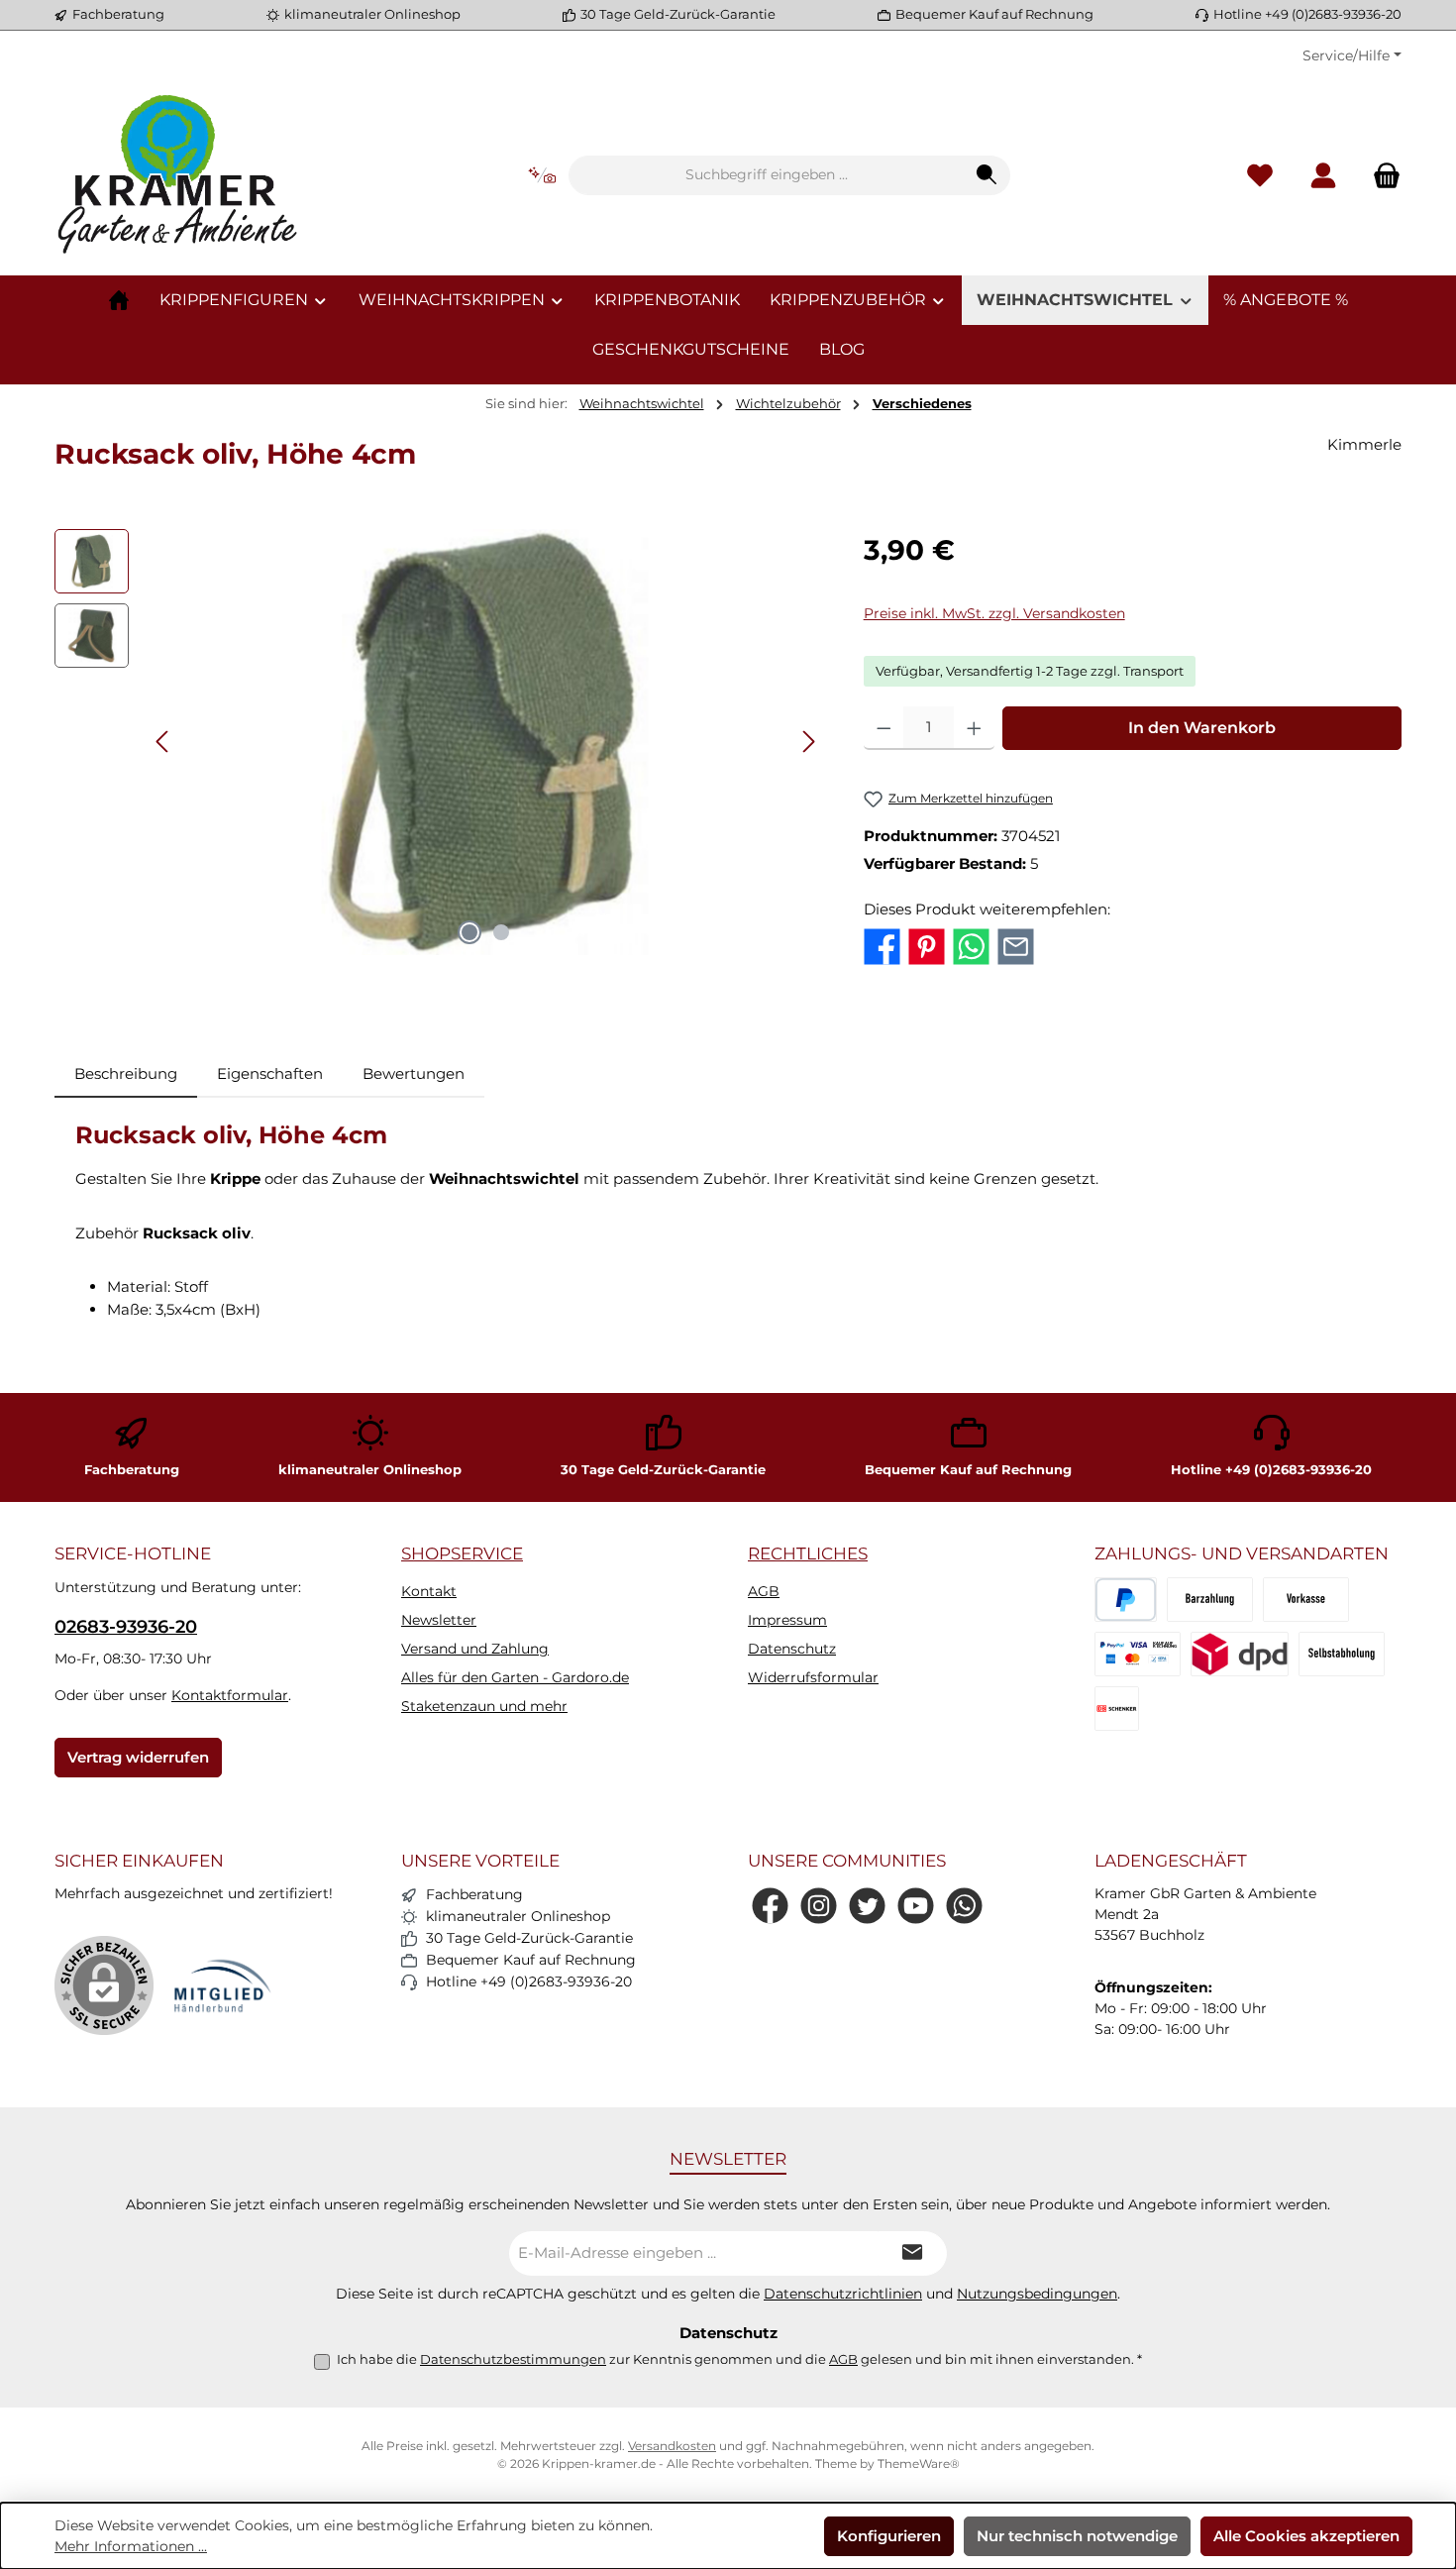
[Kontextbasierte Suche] (542, 176)
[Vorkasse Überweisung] (1306, 1600)
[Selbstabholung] (1342, 1654)
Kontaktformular (230, 1695)
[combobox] (767, 175)
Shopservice (462, 1553)
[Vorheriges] (163, 742)
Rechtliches (808, 1553)
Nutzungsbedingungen (1037, 2294)
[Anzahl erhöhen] (974, 728)
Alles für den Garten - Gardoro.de (515, 1677)
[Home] (119, 300)
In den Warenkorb (1202, 728)
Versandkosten (672, 2446)
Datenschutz (792, 1649)
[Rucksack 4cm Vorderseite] (485, 742)
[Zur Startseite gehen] (178, 175)
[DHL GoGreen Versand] (1240, 1654)
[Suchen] (987, 175)
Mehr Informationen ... (131, 2546)
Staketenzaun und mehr (484, 1706)
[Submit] (912, 2253)
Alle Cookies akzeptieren (1306, 2536)
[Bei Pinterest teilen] (927, 945)
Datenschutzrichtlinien (843, 2294)
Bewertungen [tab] (414, 1073)
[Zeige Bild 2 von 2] (501, 932)
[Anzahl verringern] (884, 728)
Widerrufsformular (813, 1677)
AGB (764, 1591)
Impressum (787, 1620)
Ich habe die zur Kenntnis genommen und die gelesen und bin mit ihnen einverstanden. (739, 2359)
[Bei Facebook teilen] (882, 945)
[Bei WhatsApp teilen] (971, 945)
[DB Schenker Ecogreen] (1117, 1709)
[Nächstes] (808, 742)
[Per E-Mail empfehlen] (1016, 945)
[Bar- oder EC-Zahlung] (1210, 1600)
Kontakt (429, 1591)
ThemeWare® (919, 2463)
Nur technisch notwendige (1077, 2536)
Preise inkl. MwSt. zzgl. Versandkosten (994, 613)
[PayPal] (1126, 1600)
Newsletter (439, 1620)
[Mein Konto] (1323, 176)
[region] (439, 742)
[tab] (126, 1074)
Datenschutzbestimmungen (513, 2359)
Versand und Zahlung (475, 1649)
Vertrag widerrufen (138, 1757)
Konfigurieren (889, 2536)
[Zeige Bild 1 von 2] (469, 932)
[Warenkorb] (1381, 176)
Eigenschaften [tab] (270, 1073)
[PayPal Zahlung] (1138, 1654)
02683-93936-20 (126, 1627)
